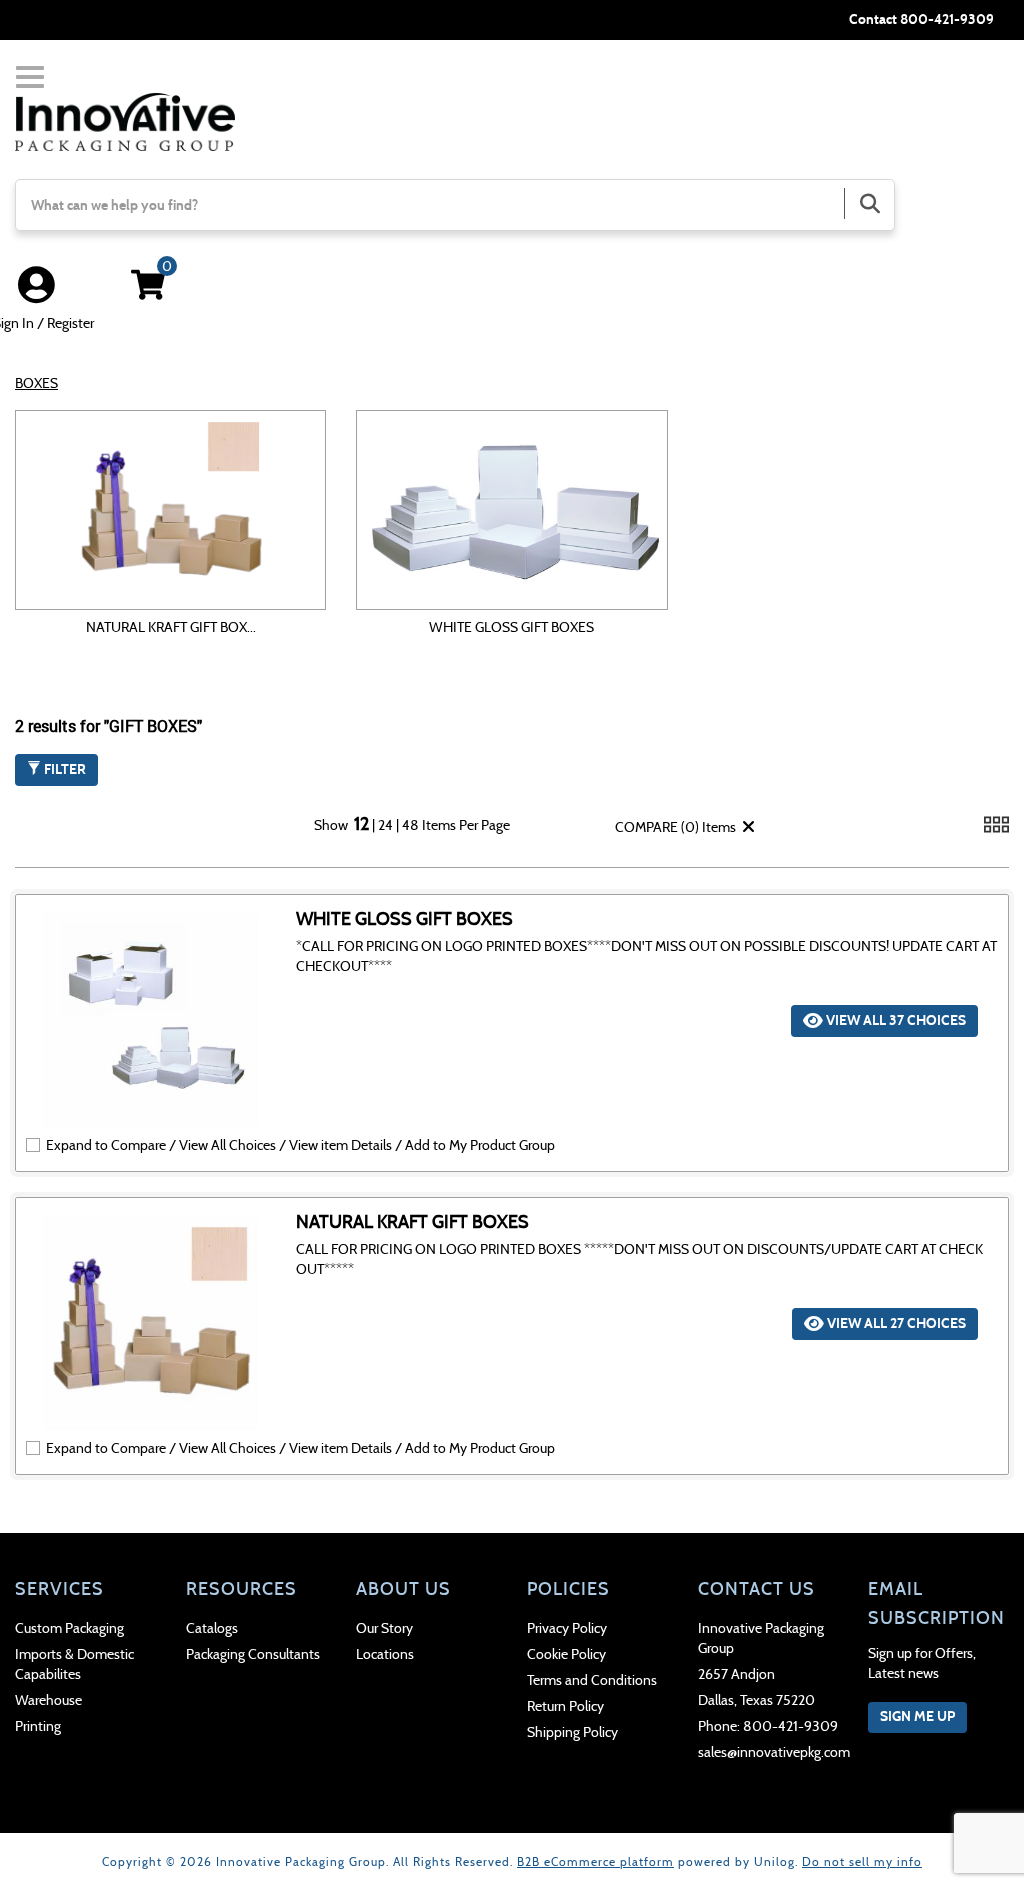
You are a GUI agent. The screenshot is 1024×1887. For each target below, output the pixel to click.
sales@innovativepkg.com (768, 1752)
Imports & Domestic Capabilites (74, 1664)
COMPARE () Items (674, 827)
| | (387, 825)
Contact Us (756, 1589)
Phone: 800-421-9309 (768, 1726)
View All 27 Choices (895, 1323)
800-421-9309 (947, 19)
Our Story (384, 1628)
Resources (241, 1589)
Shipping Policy (572, 1732)
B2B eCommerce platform (595, 1861)
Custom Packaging (69, 1628)
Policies (568, 1589)
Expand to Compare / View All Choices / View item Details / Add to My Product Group (300, 1145)
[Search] (869, 203)
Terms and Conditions (592, 1680)
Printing (38, 1726)
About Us (403, 1589)
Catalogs (212, 1628)
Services (59, 1589)
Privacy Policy (567, 1628)
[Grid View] (996, 832)
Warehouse (48, 1700)
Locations (385, 1654)
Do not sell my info (862, 1861)
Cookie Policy (566, 1654)
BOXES (36, 383)
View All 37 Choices (894, 1020)
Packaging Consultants (253, 1654)
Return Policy (565, 1706)
